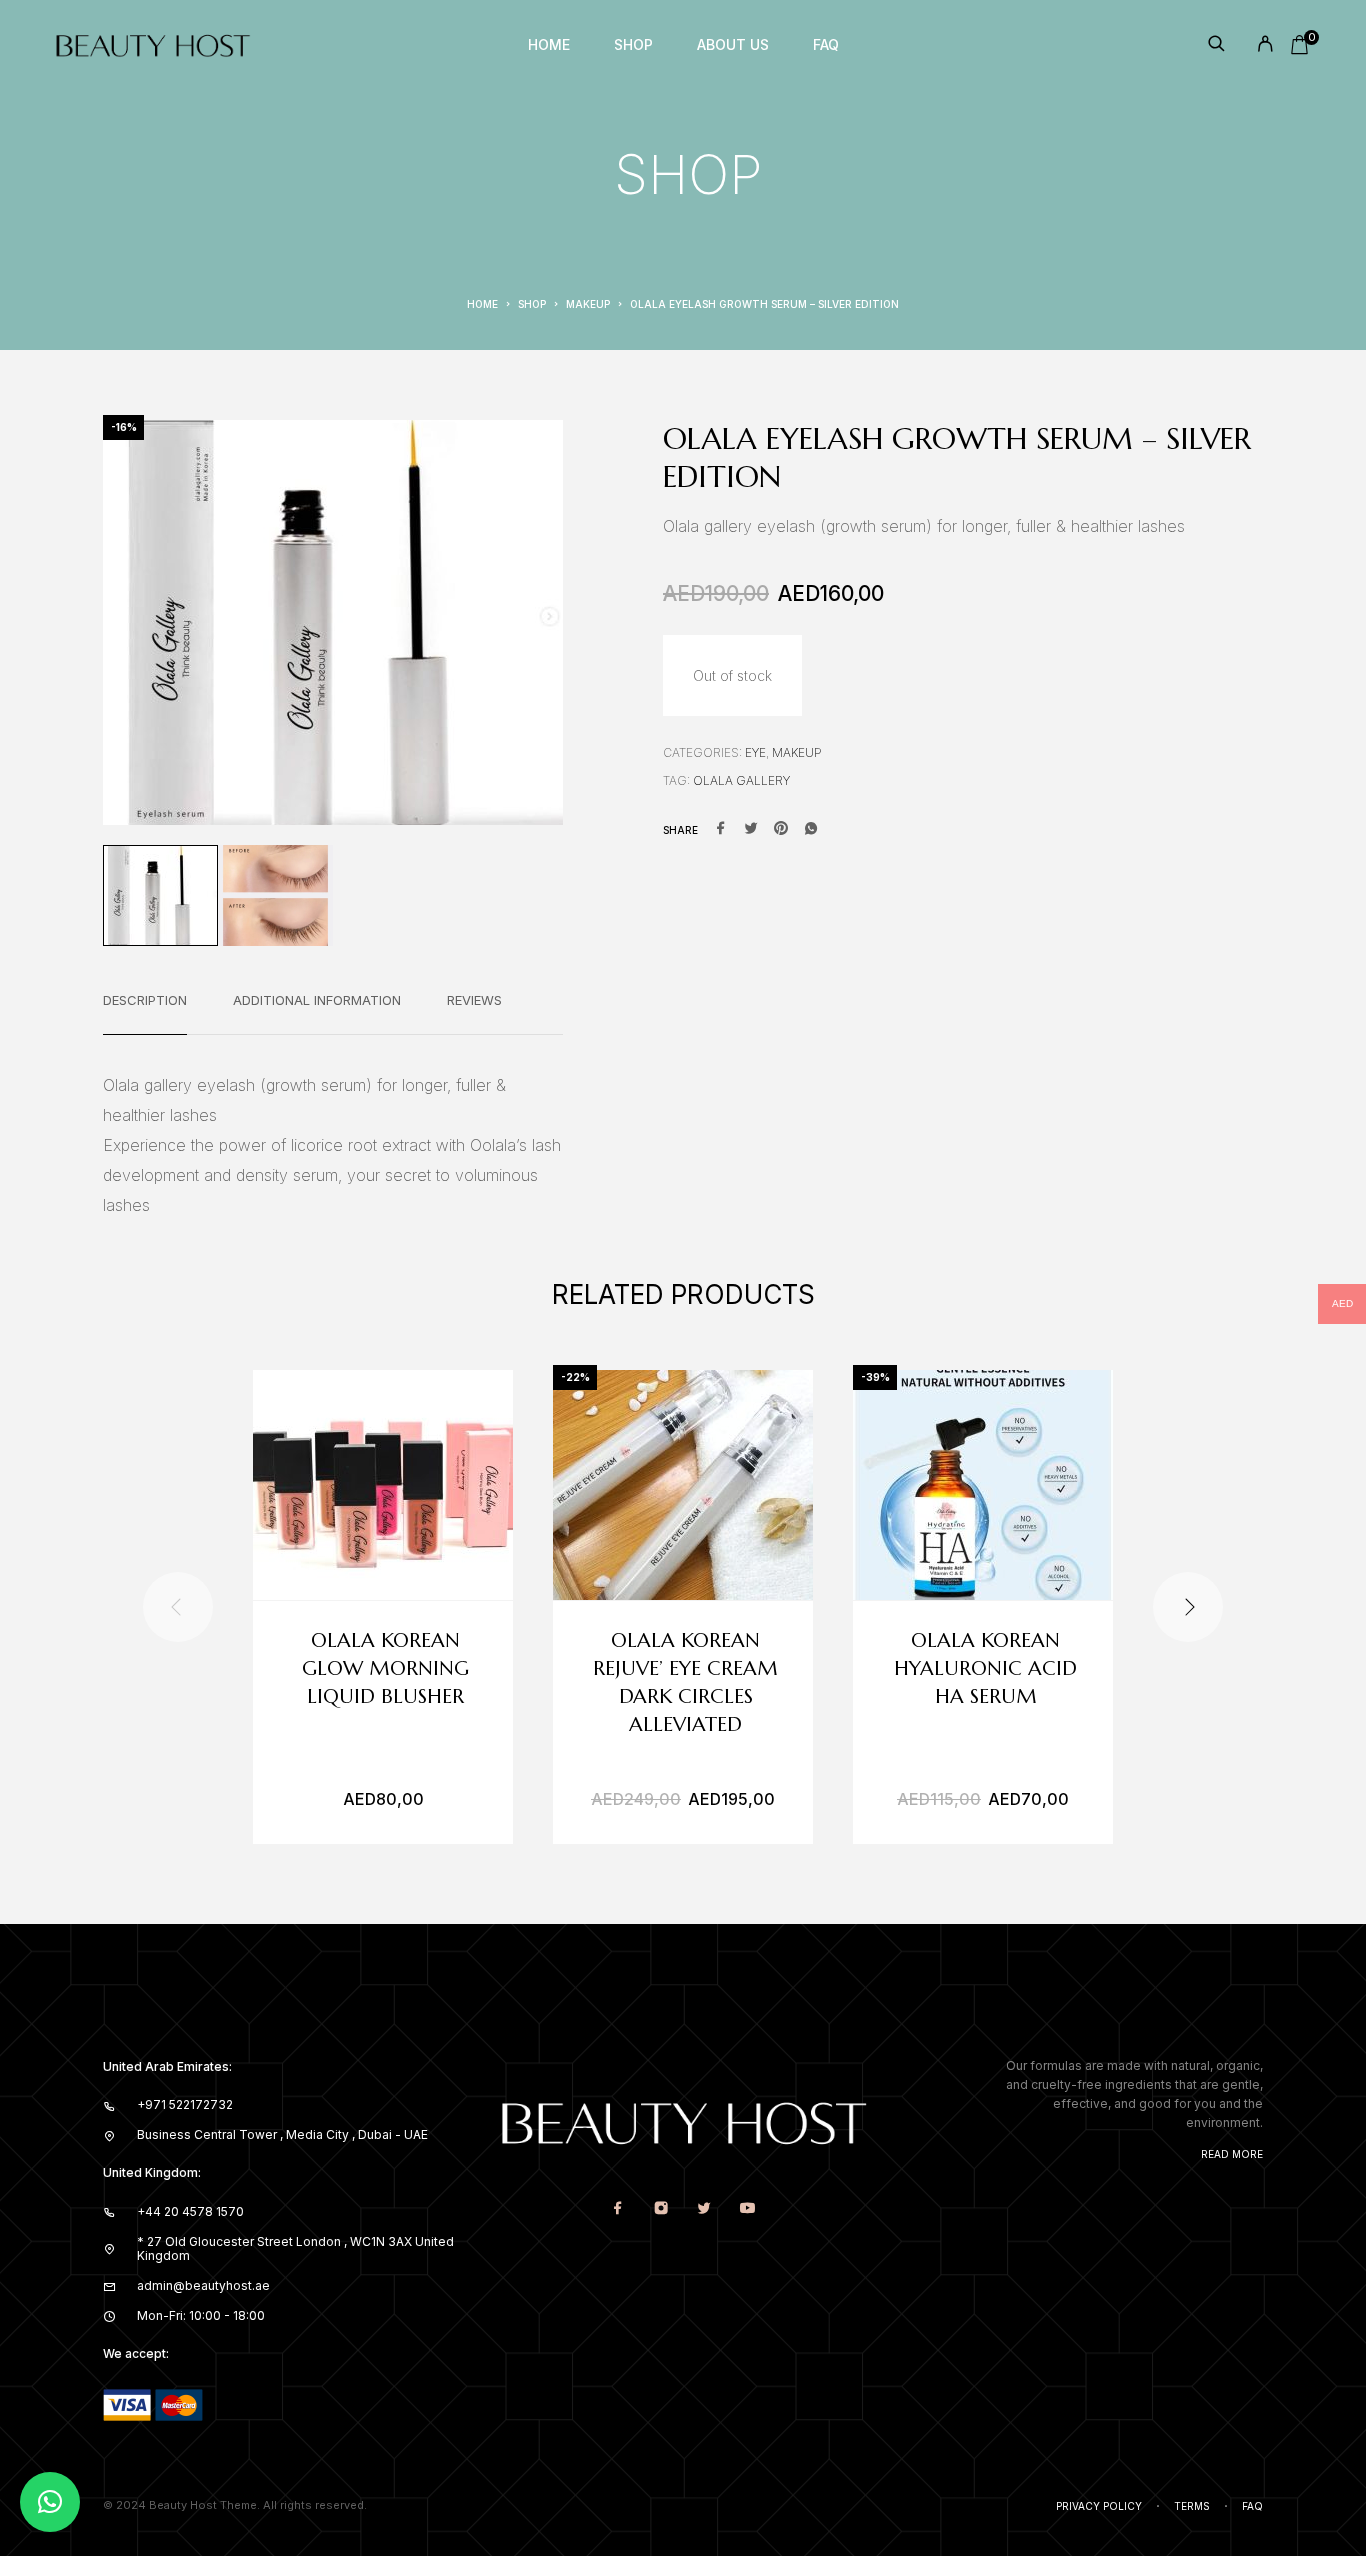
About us (733, 45)
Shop (633, 45)
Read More (1232, 2154)
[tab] (145, 1013)
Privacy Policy (1099, 2506)
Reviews (474, 1000)
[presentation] (178, 1607)
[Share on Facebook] (721, 830)
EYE (755, 752)
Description (145, 1000)
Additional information (317, 1000)
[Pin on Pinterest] (781, 830)
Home (549, 45)
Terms (1192, 2506)
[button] (50, 2502)
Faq (1252, 2506)
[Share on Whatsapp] (811, 830)
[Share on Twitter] (751, 830)
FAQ (826, 45)
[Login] (1265, 45)
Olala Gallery (741, 780)
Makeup (588, 304)
